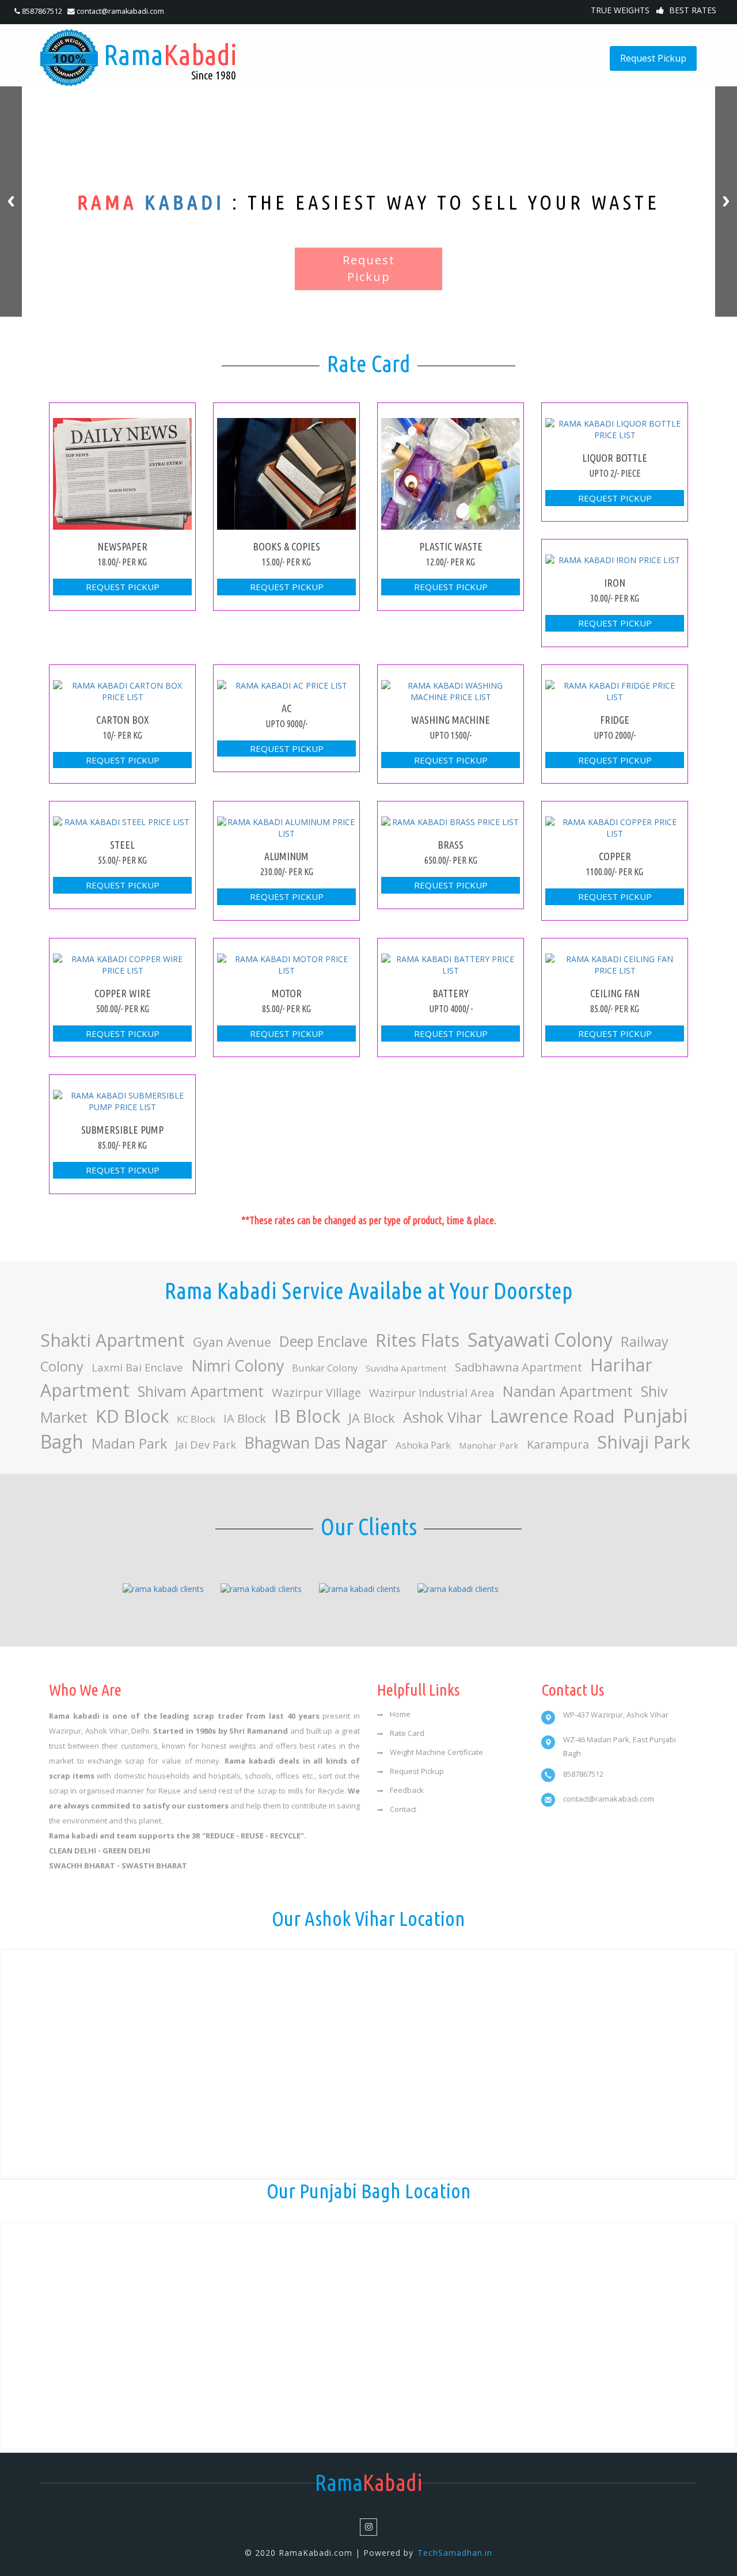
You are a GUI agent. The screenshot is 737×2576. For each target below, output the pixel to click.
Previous (11, 202)
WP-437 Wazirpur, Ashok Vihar (616, 1715)
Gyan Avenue (232, 1342)
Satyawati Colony (540, 1340)
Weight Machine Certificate (436, 1752)
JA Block (372, 1418)
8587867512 (42, 11)
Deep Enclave (323, 1341)
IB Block (307, 1416)
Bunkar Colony (325, 1368)
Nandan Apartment (568, 1391)
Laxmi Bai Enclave (137, 1367)
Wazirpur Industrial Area (432, 1393)
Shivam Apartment (201, 1391)
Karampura (558, 1444)
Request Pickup (653, 58)
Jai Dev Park (206, 1444)
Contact (403, 1809)
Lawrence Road (552, 1416)
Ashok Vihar (442, 1417)
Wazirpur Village (316, 1392)
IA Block (245, 1418)
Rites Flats (417, 1340)
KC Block (196, 1419)
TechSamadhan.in (455, 2553)
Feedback (407, 1790)
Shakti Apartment (113, 1340)
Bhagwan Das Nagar (316, 1443)
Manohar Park (489, 1445)
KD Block (132, 1416)
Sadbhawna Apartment (518, 1367)
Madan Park (129, 1443)
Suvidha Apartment (406, 1368)
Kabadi (170, 60)
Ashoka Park (423, 1445)
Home (400, 1714)
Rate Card (407, 1733)
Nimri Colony (238, 1365)
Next (726, 202)
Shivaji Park (643, 1442)
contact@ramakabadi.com (119, 11)
